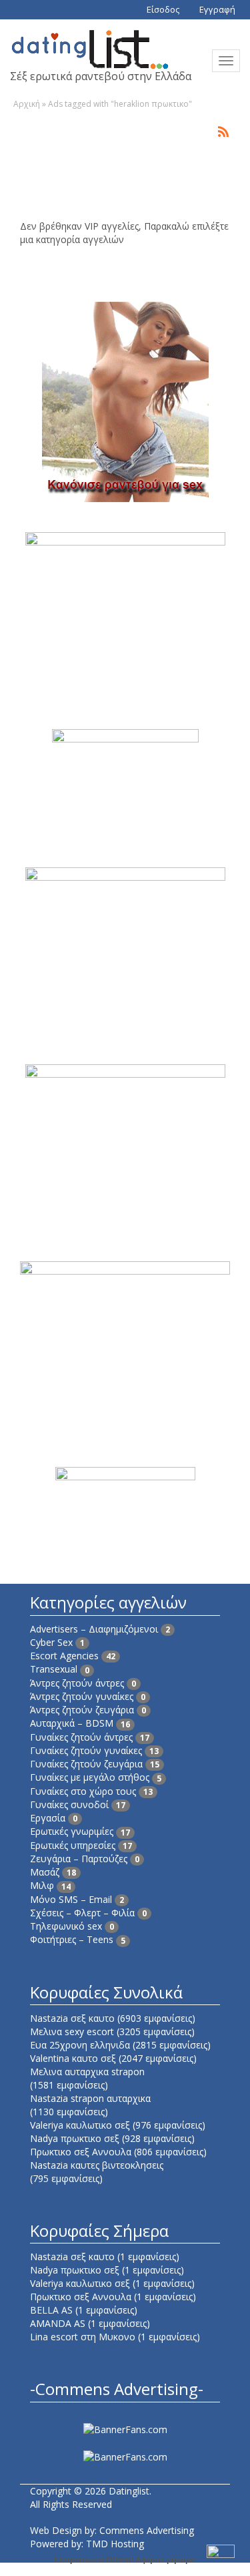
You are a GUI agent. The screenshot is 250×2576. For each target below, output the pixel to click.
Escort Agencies (64, 1656)
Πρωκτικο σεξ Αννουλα (81, 2152)
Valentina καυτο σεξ (73, 2058)
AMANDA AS (58, 2323)
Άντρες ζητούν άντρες (77, 1683)
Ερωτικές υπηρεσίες (73, 1845)
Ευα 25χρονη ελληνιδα (80, 2045)
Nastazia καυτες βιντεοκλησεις (97, 2165)
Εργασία (48, 1818)
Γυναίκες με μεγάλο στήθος (90, 1777)
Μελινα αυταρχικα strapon (87, 2072)
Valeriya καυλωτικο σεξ (80, 2125)
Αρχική (27, 104)
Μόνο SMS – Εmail (71, 1899)
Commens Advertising (147, 2530)
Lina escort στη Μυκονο (83, 2337)
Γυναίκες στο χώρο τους (83, 1791)
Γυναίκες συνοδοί (69, 1804)
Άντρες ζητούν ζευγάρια (82, 1710)
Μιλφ (42, 1885)
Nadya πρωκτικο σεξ (75, 2138)
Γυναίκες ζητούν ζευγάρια (86, 1764)
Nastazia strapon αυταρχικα (90, 2098)
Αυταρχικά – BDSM (72, 1723)
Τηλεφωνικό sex (66, 1926)
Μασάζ (45, 1872)
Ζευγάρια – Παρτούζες (79, 1859)
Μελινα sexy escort (72, 2031)
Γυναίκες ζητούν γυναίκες (86, 1750)
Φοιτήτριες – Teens (72, 1939)
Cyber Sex (51, 1642)
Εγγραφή (216, 9)
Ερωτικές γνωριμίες (72, 1831)
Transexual (54, 1669)
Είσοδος (162, 9)
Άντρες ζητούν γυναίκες (82, 1696)
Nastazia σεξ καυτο (72, 2018)
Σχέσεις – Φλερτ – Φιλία (82, 1913)
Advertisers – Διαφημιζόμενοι (94, 1629)
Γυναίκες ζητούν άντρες (81, 1737)
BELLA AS (51, 2310)
